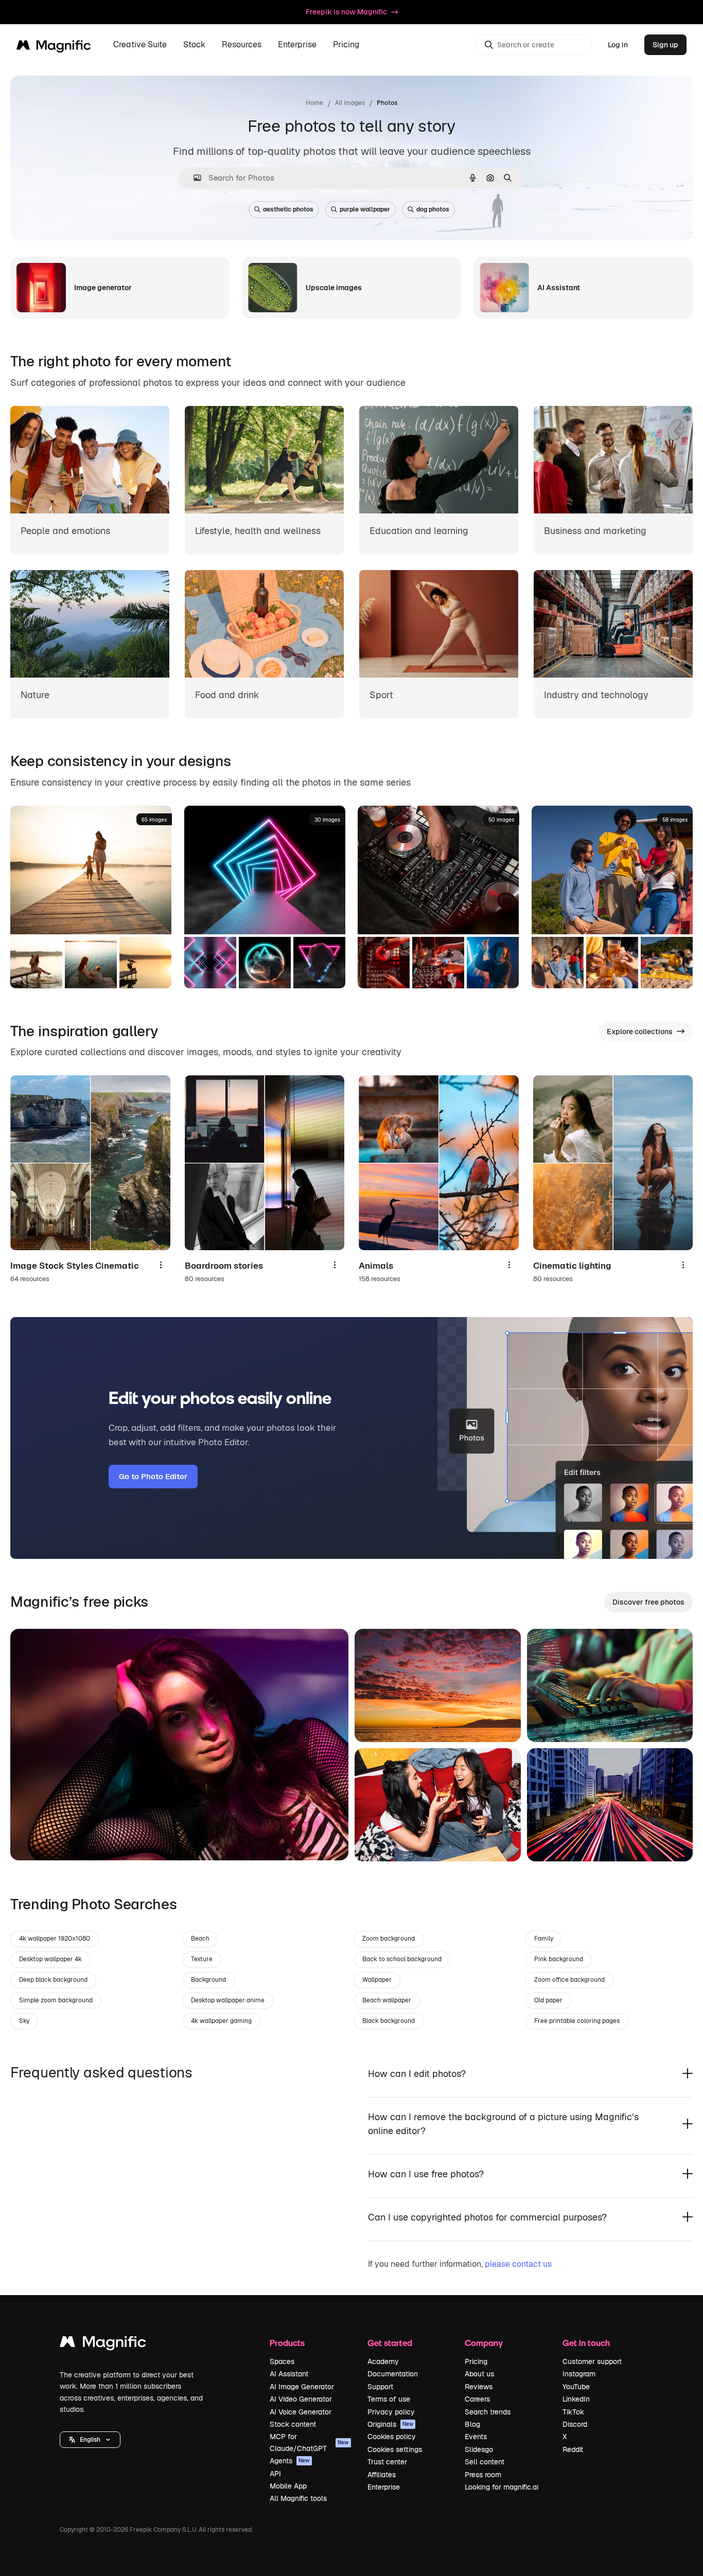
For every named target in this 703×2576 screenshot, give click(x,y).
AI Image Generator (302, 2387)
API (275, 2474)
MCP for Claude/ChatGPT (309, 2442)
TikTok (573, 2412)
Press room (483, 2475)
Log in (618, 45)
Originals (391, 2424)
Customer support (592, 2361)
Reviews (479, 2387)
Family (544, 1939)
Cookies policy (392, 2437)
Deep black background (53, 1980)
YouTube (576, 2387)
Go (33, 1840)
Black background (389, 2021)
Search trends (488, 2412)
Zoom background (389, 1939)
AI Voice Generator (301, 2412)
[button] (90, 2440)
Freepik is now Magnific (346, 12)
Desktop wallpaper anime (228, 2000)
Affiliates (382, 2475)
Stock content (293, 2424)
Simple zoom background (56, 2000)
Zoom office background (569, 1980)
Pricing (346, 45)
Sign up (665, 45)
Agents (290, 2461)
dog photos (433, 209)
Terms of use (389, 2399)
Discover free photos (648, 1602)
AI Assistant (289, 2374)
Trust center (387, 2462)
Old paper (548, 2000)
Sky (24, 2021)
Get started (390, 2343)
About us (479, 2374)
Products (287, 2343)
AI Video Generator (301, 2399)
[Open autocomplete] (193, 178)
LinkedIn (576, 2399)
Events (476, 2437)
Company (484, 2343)
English (90, 2440)
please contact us (518, 2264)
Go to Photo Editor (153, 1476)
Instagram (579, 2374)
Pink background (559, 1959)
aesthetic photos (288, 209)
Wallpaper (377, 1980)
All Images (350, 103)
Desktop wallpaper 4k (50, 1959)
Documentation (393, 2374)
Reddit (573, 2449)
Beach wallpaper (387, 2000)
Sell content (485, 2462)
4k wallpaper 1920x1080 (55, 1939)
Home (314, 103)
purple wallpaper (365, 209)
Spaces (282, 2361)
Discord (575, 2424)
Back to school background (402, 1959)
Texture (202, 1959)
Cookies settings (395, 2449)
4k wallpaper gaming (221, 2021)
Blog (472, 2424)
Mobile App (288, 2486)
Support (380, 2387)
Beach (200, 1939)
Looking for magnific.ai (502, 2487)
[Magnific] (103, 2344)
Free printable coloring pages (577, 2021)
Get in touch (586, 2343)
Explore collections (640, 1032)
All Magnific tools (298, 2498)
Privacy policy (391, 2412)
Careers (477, 2399)
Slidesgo (479, 2449)
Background (208, 1980)
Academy (383, 2361)
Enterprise (384, 2487)
